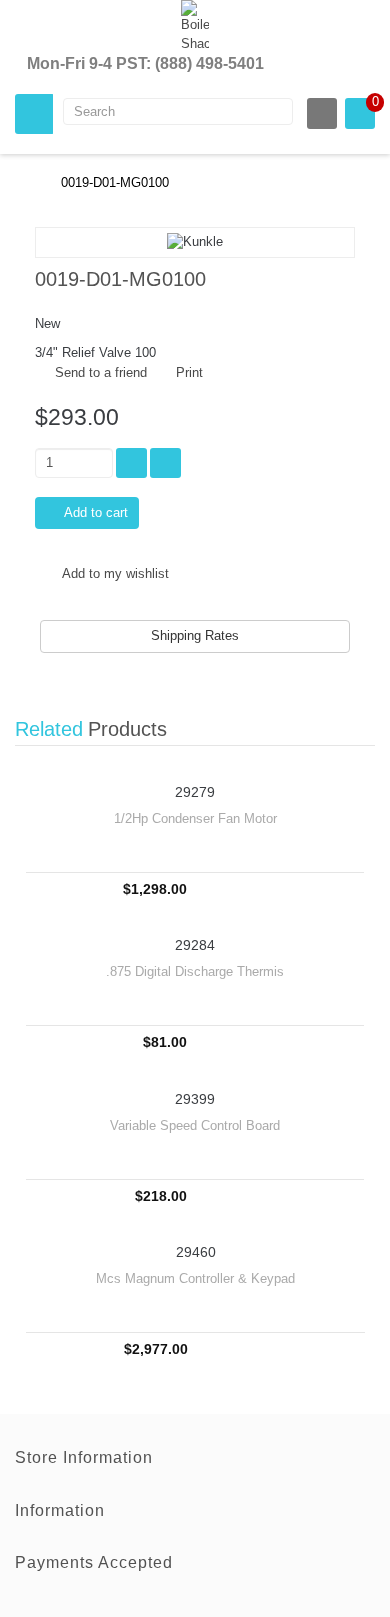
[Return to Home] (20, 182)
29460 (196, 1252)
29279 (195, 792)
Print (189, 372)
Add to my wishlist (114, 573)
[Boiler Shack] (195, 26)
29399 (195, 1099)
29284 (195, 945)
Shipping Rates (195, 635)
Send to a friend (101, 372)
